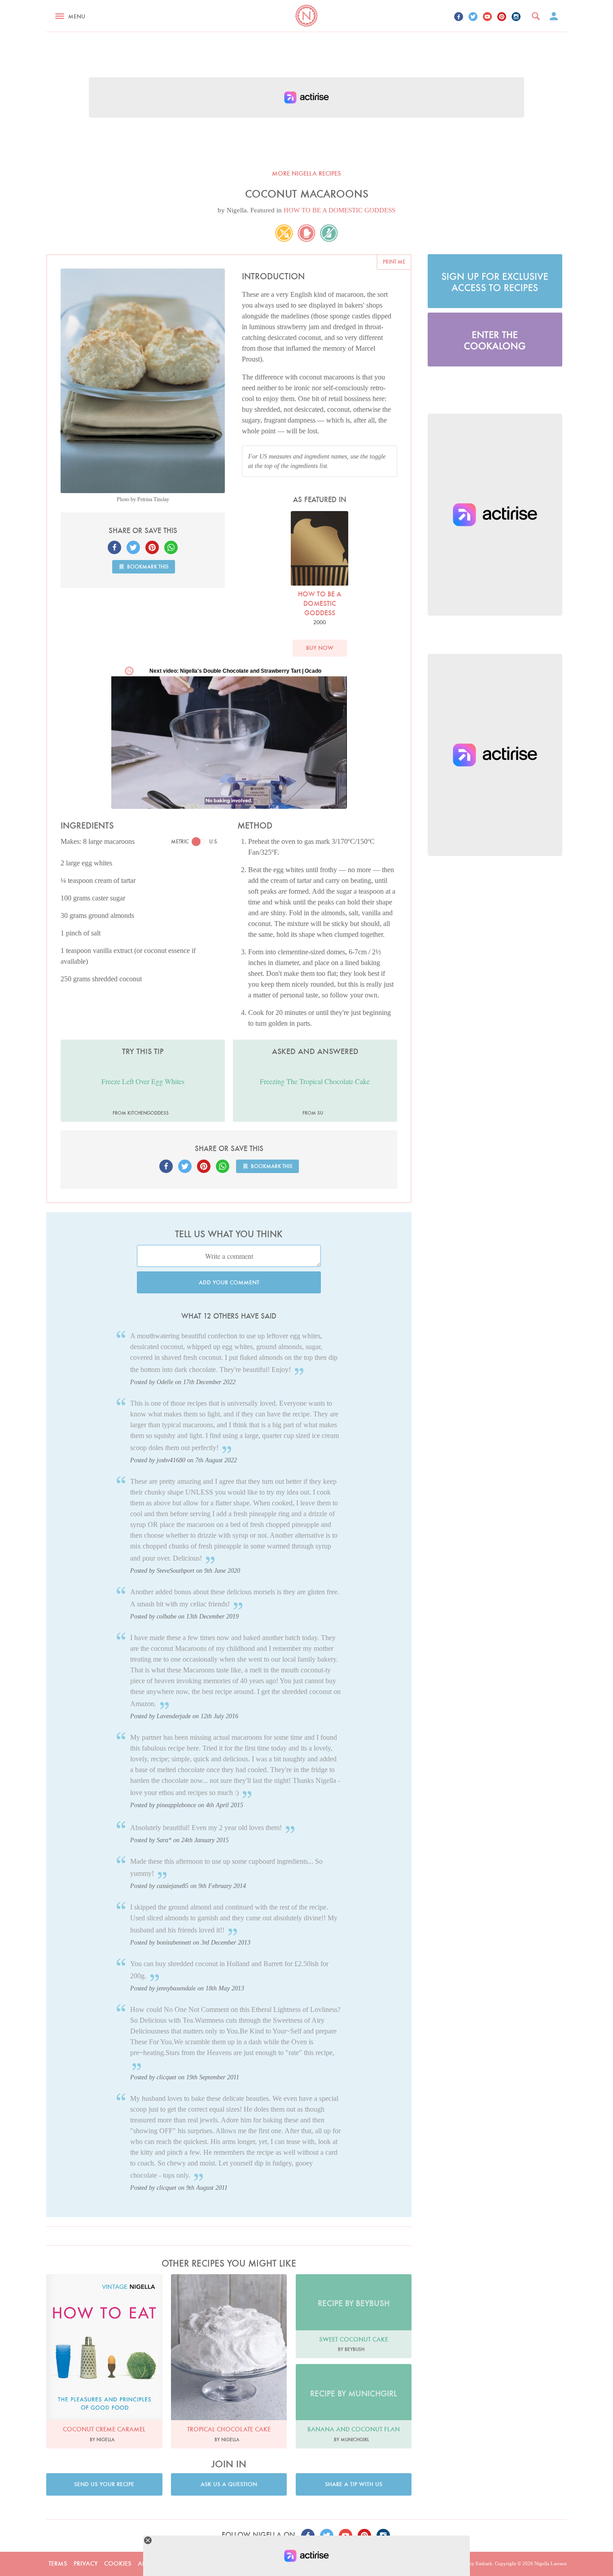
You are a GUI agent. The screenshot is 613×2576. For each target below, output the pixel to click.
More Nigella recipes (306, 173)
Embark (484, 2563)
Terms (58, 2563)
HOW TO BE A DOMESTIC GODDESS (339, 210)
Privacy (86, 2563)
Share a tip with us (354, 2484)
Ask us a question (229, 2484)
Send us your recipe (104, 2484)
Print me (394, 262)
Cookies (118, 2563)
